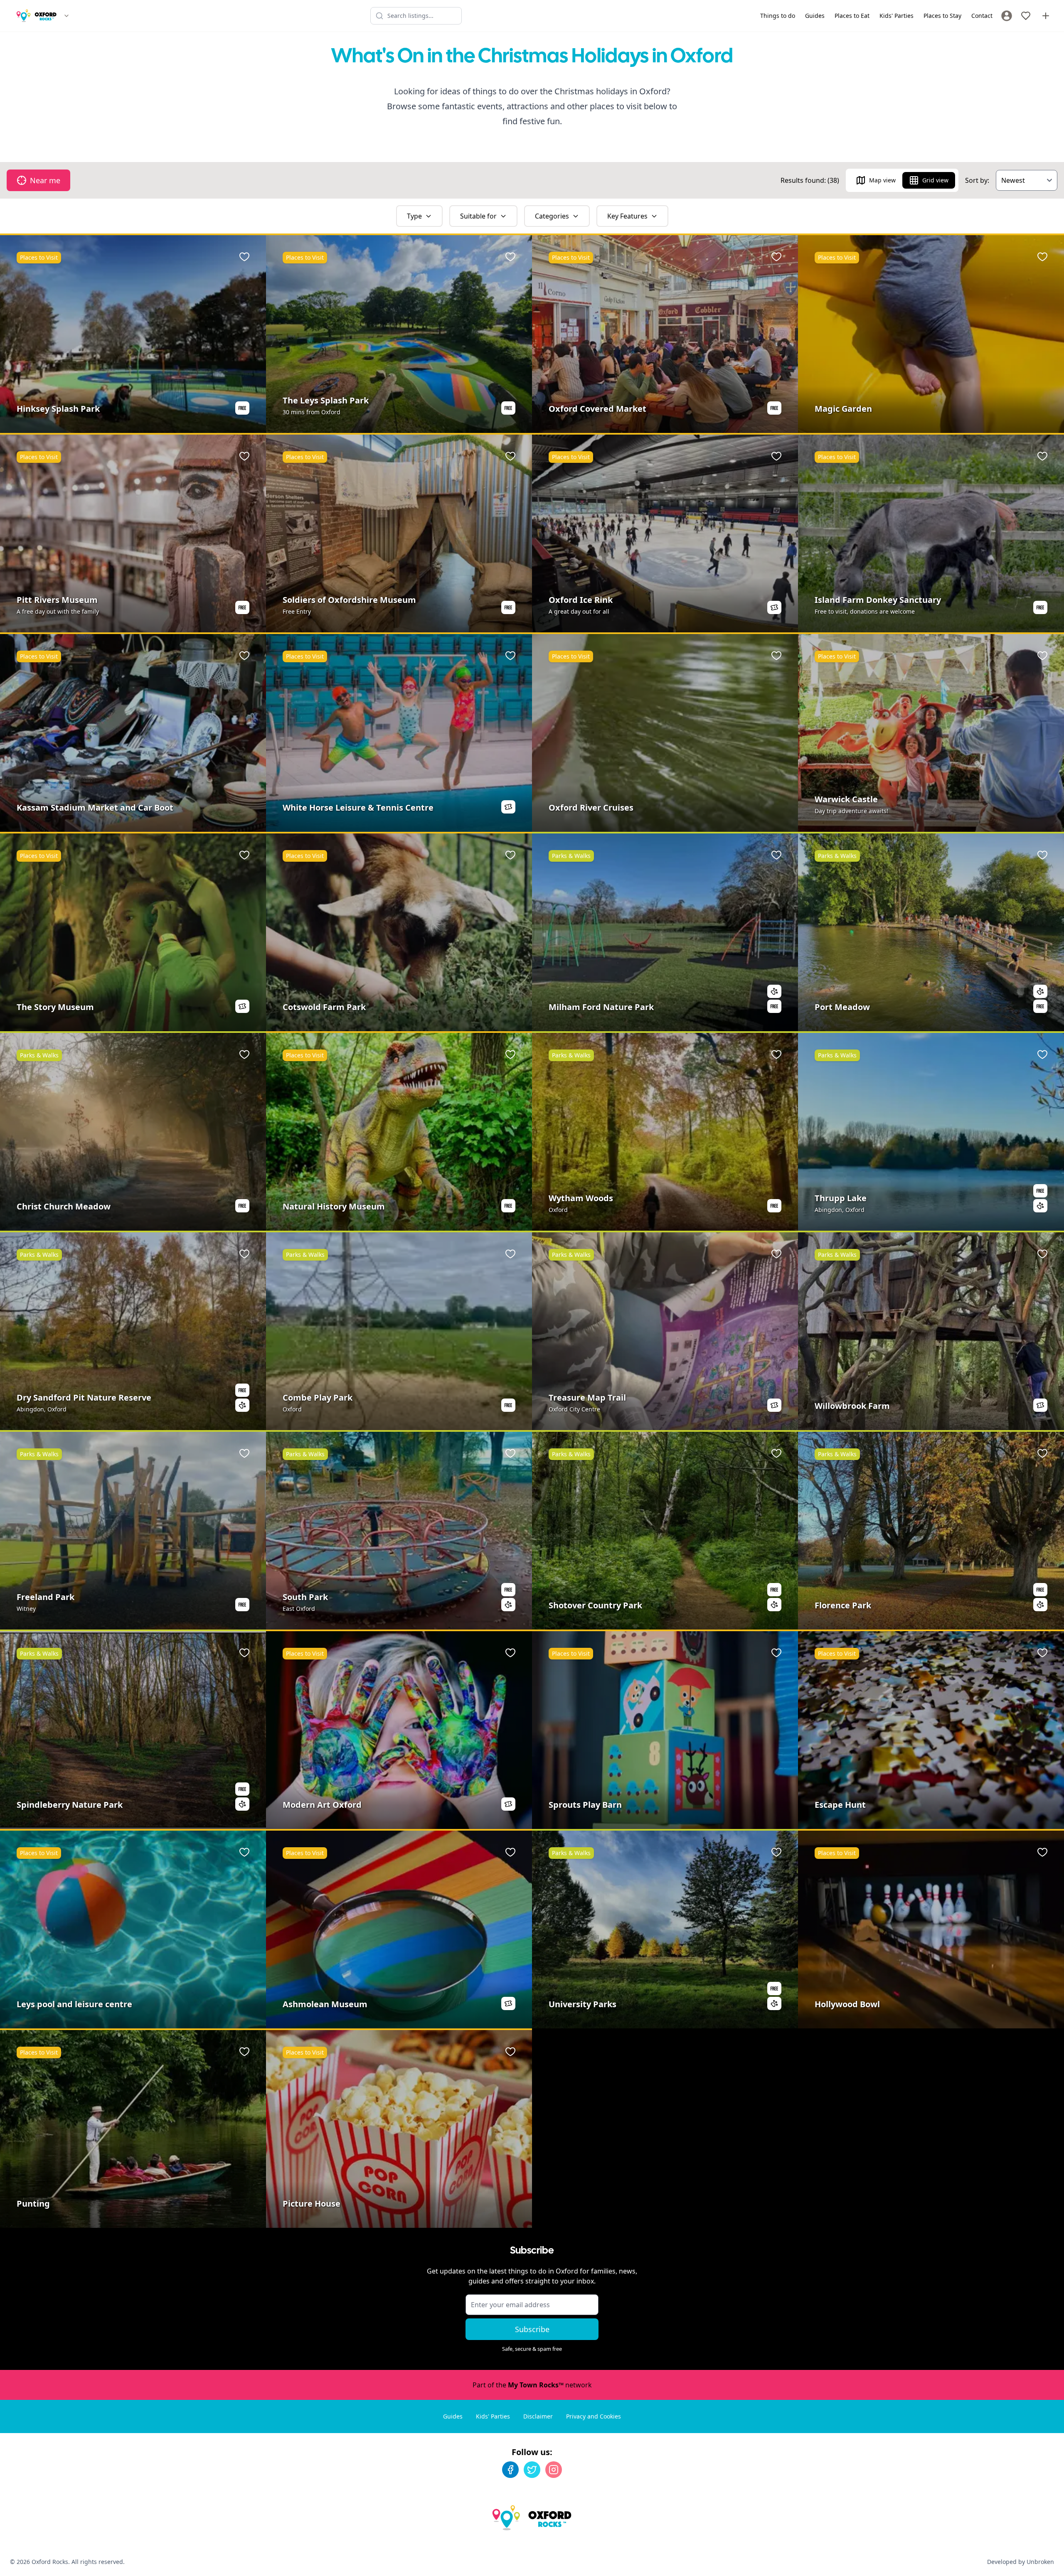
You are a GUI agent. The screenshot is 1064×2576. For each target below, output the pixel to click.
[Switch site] (66, 16)
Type (414, 216)
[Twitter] (532, 2470)
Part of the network (532, 2385)
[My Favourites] (1026, 16)
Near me (45, 180)
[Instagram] (554, 2470)
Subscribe (532, 2329)
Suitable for (478, 216)
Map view (882, 180)
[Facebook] (510, 2470)
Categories (552, 216)
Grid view (935, 180)
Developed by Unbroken (1021, 2562)
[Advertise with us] (1046, 16)
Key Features (627, 216)
